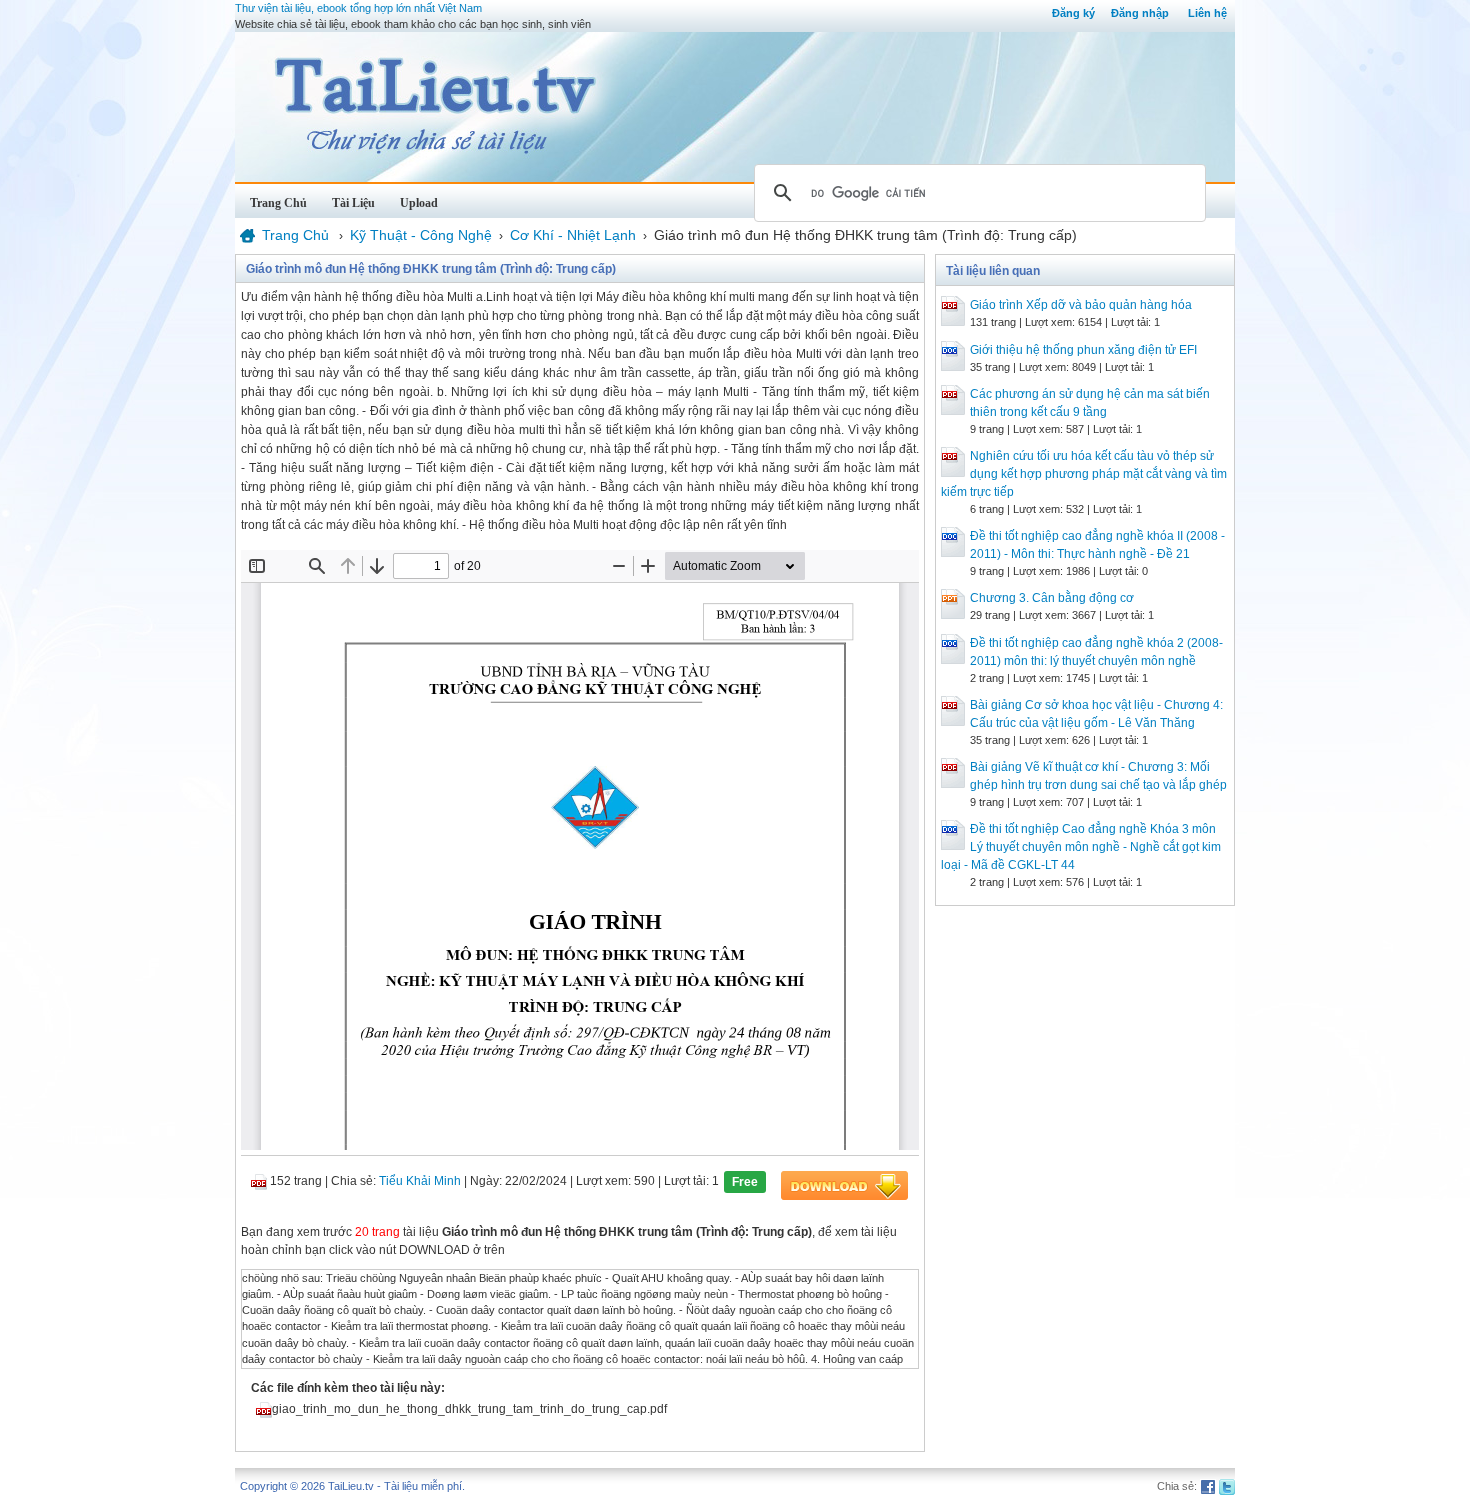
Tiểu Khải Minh (420, 1181)
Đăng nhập (1140, 13)
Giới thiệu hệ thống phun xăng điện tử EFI (1083, 350)
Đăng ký (1073, 13)
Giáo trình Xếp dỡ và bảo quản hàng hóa (1081, 305)
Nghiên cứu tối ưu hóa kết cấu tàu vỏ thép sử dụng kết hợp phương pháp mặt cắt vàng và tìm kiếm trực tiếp (1084, 474)
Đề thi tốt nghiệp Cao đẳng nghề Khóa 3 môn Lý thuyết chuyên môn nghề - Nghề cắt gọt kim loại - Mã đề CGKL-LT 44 (1081, 847)
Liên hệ (1207, 13)
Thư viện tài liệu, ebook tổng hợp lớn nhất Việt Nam (358, 8)
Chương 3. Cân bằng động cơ (1052, 598)
